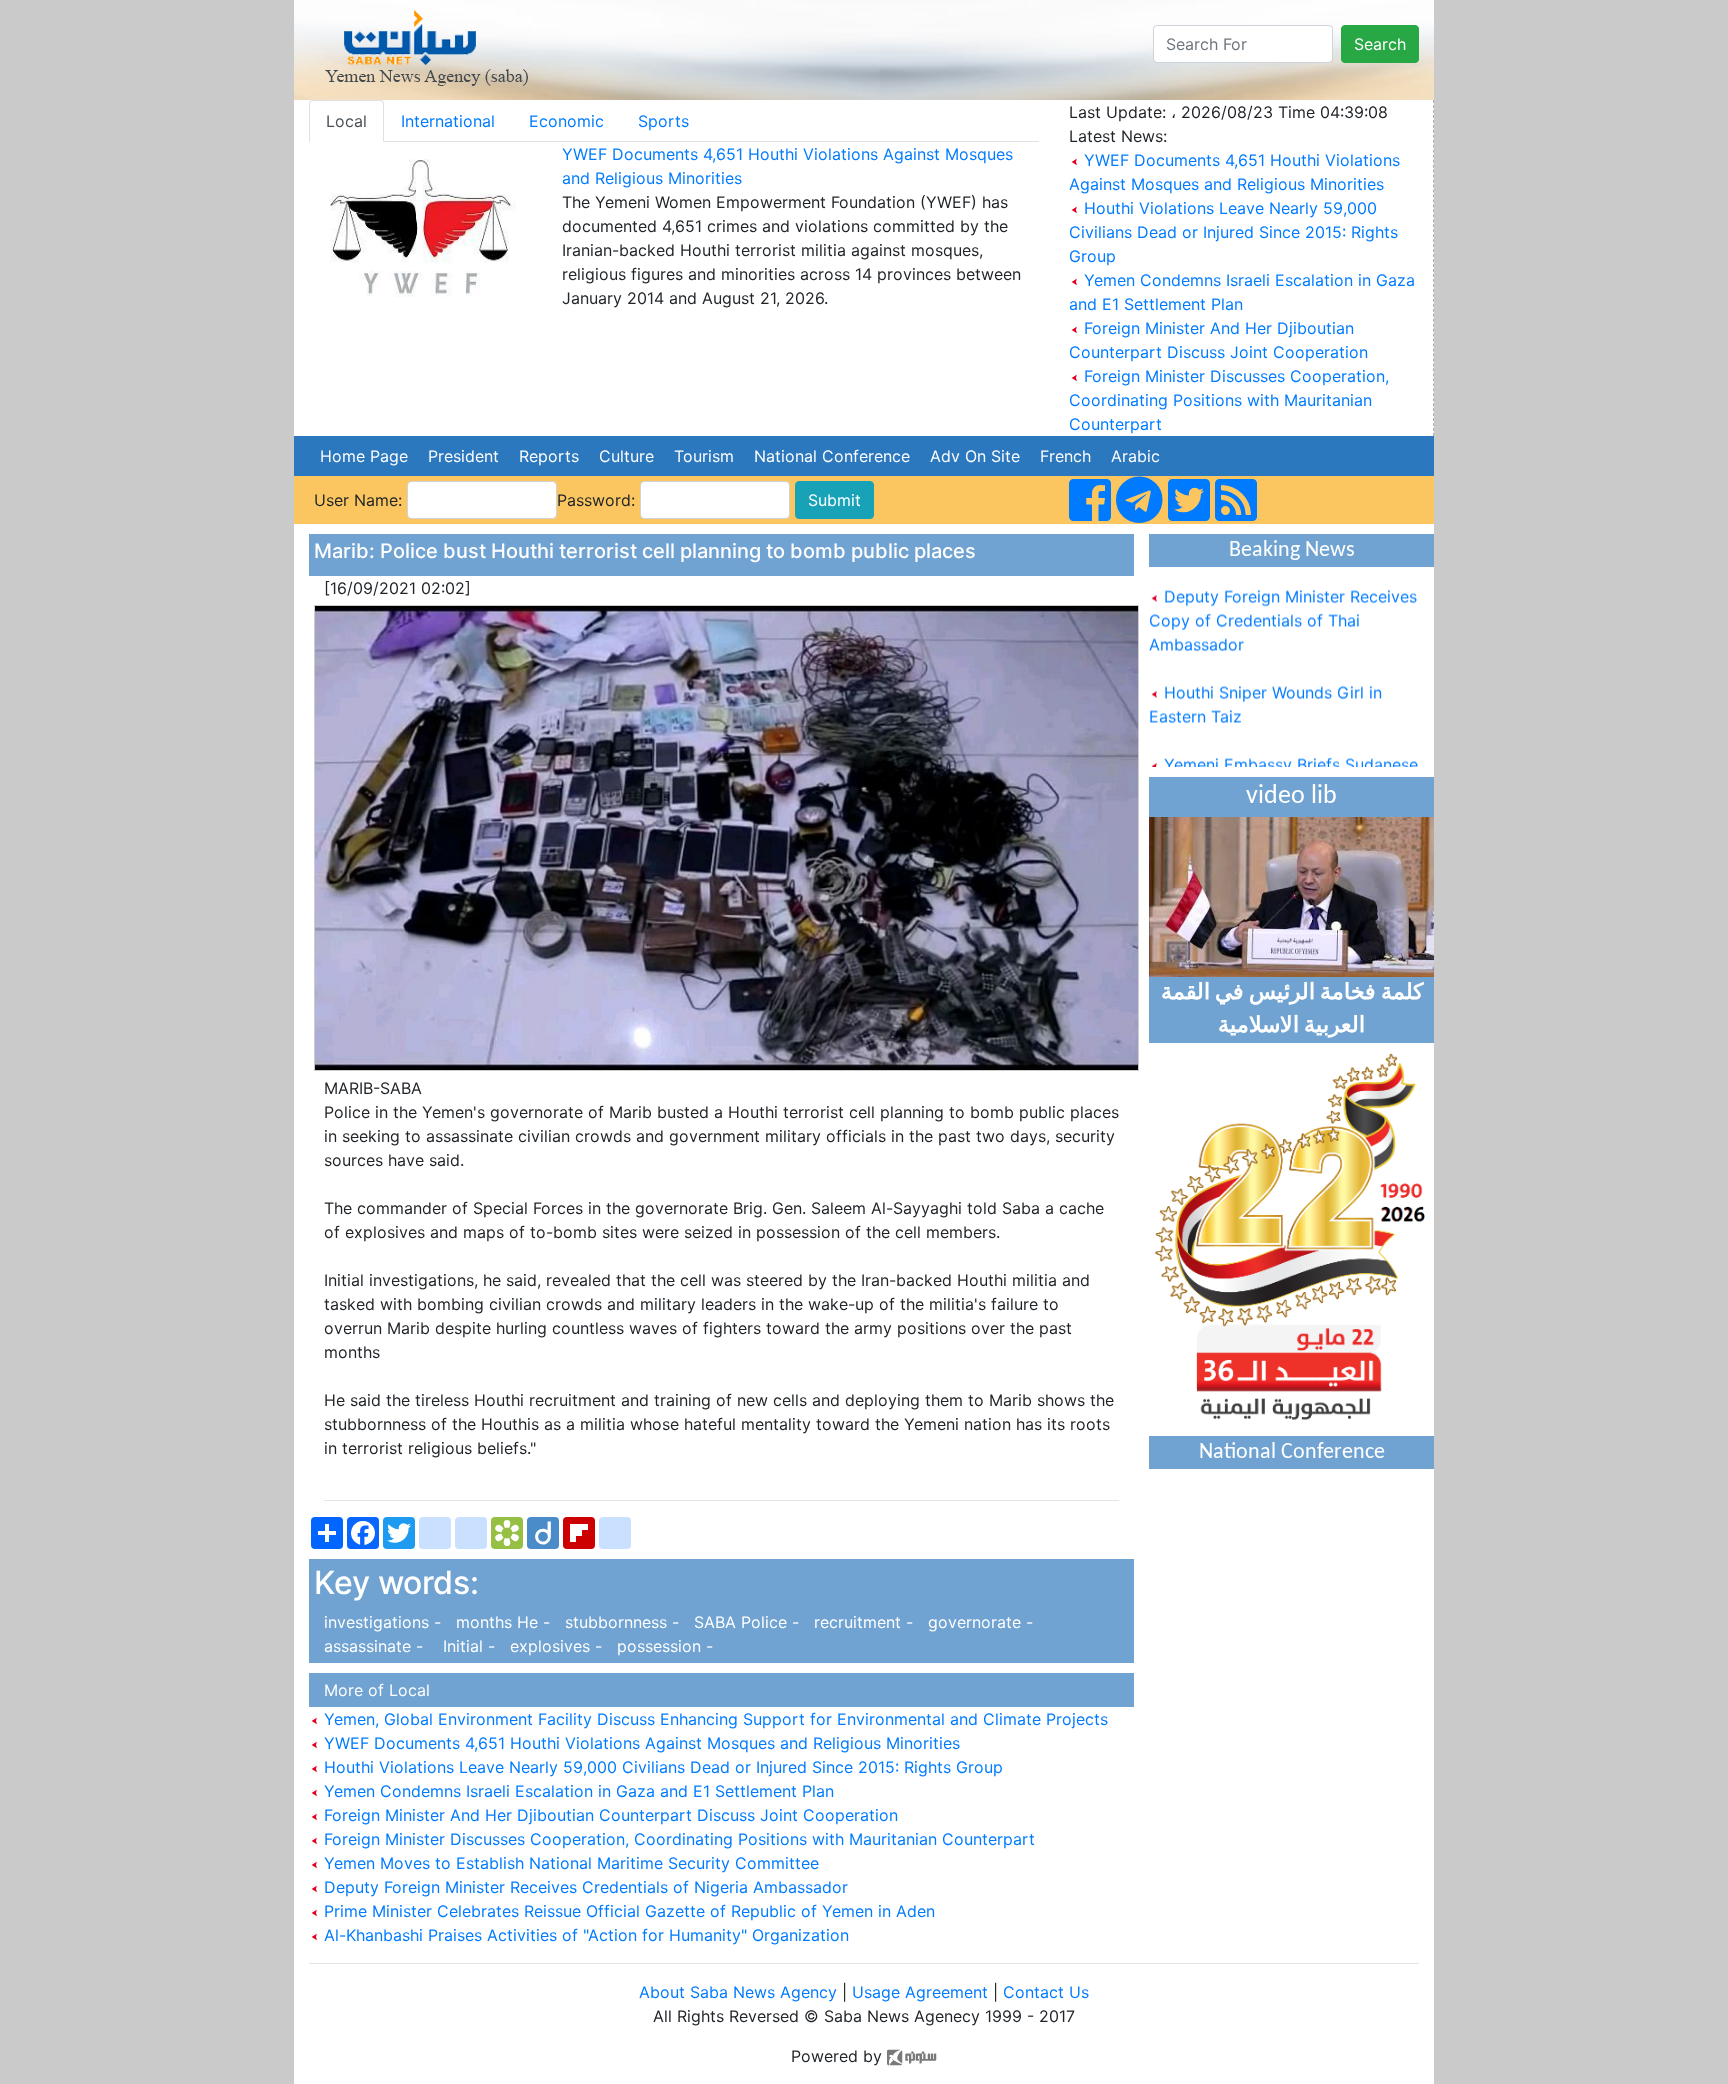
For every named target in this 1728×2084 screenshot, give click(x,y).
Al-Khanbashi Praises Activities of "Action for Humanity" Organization (584, 1935)
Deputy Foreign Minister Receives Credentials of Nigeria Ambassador (583, 1887)
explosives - (553, 1646)
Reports (549, 456)
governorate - (975, 1622)
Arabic (1135, 456)
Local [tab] (346, 121)
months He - (500, 1622)
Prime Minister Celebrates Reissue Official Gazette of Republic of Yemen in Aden (627, 1911)
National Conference (832, 456)
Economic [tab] (566, 121)
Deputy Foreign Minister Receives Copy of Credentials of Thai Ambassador (1283, 602)
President (463, 456)
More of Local (372, 1690)
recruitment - (861, 1622)
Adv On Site (975, 456)
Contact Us (1046, 1992)
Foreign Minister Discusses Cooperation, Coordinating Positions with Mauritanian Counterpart (1229, 400)
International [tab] (448, 121)
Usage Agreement (920, 1992)
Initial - (464, 1646)
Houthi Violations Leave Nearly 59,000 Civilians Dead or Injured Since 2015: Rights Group (1233, 232)
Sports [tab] (663, 121)
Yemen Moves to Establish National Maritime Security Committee (569, 1863)
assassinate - (371, 1646)
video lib (1291, 796)
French (1065, 456)
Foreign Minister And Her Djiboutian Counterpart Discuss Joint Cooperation (608, 1815)
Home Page (364, 456)
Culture (626, 456)
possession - (660, 1646)
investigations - (380, 1622)
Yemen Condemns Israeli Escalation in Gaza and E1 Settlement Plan (576, 1791)
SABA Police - (744, 1622)
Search (1380, 44)
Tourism (704, 456)
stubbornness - (619, 1622)
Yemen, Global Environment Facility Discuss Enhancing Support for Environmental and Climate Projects (713, 1719)
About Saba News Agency (740, 1992)
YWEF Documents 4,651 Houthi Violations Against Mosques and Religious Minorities (639, 1743)
